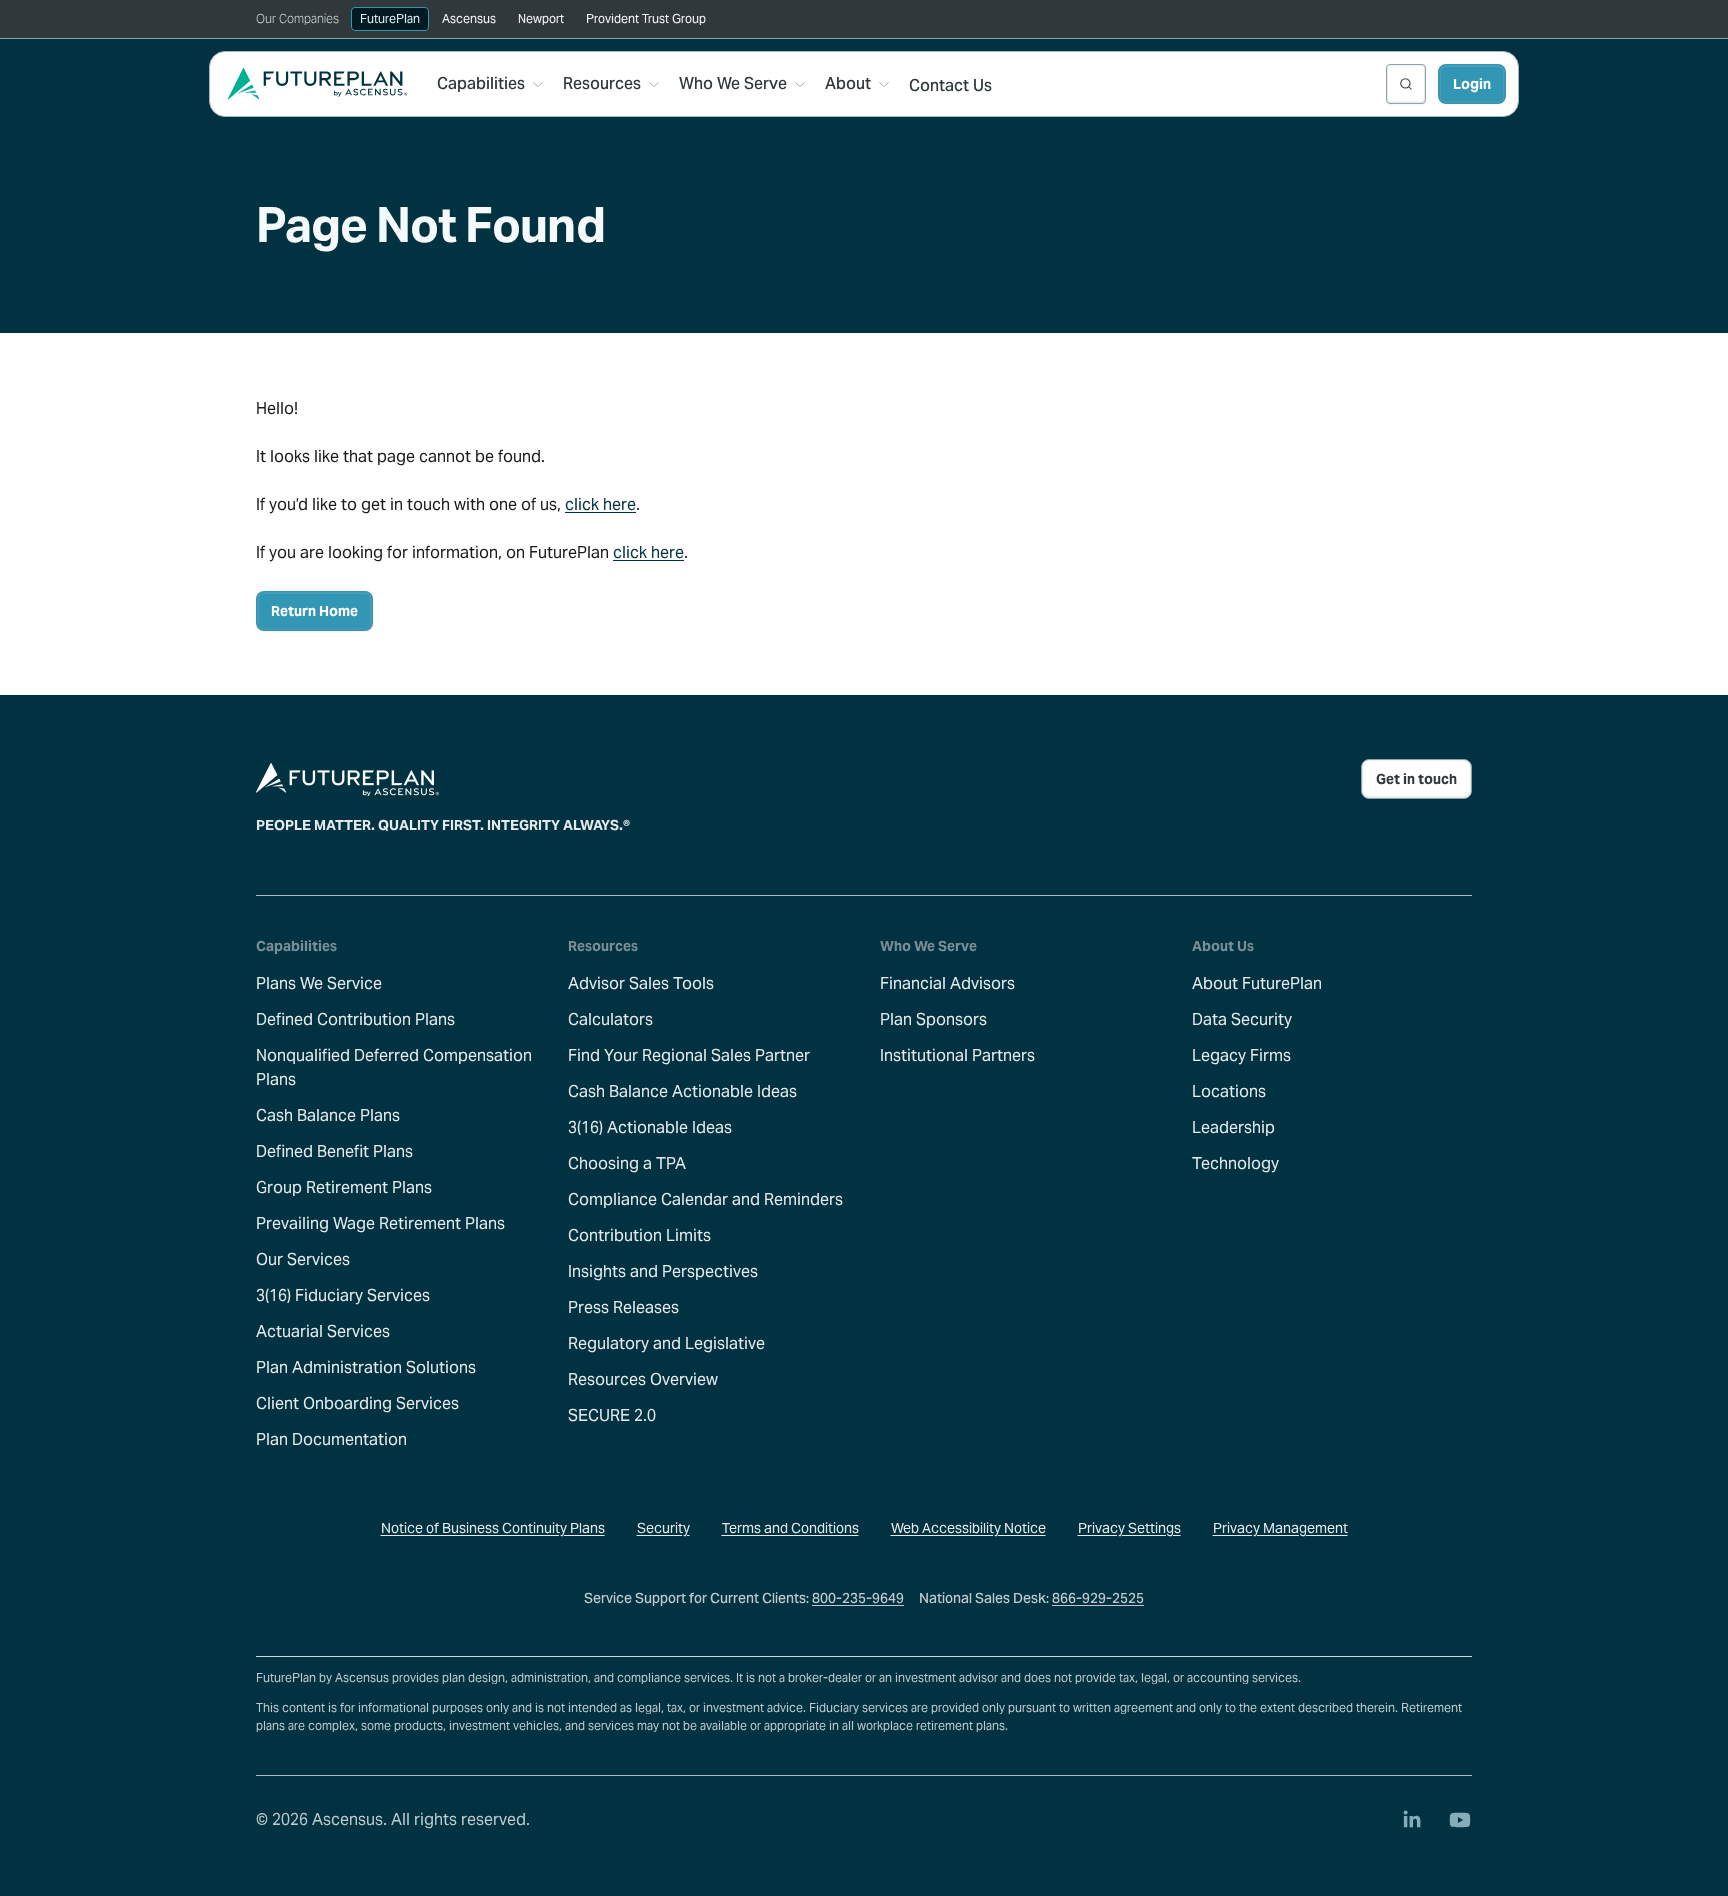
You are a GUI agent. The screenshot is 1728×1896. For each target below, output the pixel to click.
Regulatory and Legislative (666, 1343)
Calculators (610, 1019)
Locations (1229, 1091)
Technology (1235, 1163)
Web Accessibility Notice (968, 1528)
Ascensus (469, 18)
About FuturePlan (1257, 983)
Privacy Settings (1129, 1528)
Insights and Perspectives (663, 1271)
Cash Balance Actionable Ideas (682, 1091)
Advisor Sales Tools (641, 983)
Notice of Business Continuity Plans (493, 1528)
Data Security (1242, 1019)
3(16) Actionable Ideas (650, 1127)
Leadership (1233, 1127)
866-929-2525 (1098, 1598)
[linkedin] (1412, 1820)
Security (663, 1528)
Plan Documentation (331, 1439)
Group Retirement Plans (344, 1187)
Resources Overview (643, 1379)
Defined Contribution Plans (355, 1019)
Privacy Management (1280, 1528)
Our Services (303, 1259)
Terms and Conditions (790, 1528)
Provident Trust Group (646, 18)
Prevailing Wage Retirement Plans (380, 1223)
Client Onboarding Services (357, 1403)
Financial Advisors (947, 983)
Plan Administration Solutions (366, 1367)
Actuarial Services (323, 1331)
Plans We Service (319, 983)
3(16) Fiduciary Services (343, 1295)
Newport (541, 18)
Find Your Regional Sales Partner (689, 1055)
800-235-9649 (858, 1598)
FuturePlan (390, 18)
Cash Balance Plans (328, 1115)
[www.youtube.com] (1460, 1820)
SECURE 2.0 (612, 1415)
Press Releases (623, 1307)
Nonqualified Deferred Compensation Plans (394, 1067)
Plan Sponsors (933, 1019)
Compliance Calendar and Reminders (705, 1199)
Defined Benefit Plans (334, 1151)
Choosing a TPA (627, 1163)
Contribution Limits (639, 1235)
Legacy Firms (1241, 1055)
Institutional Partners (957, 1055)
